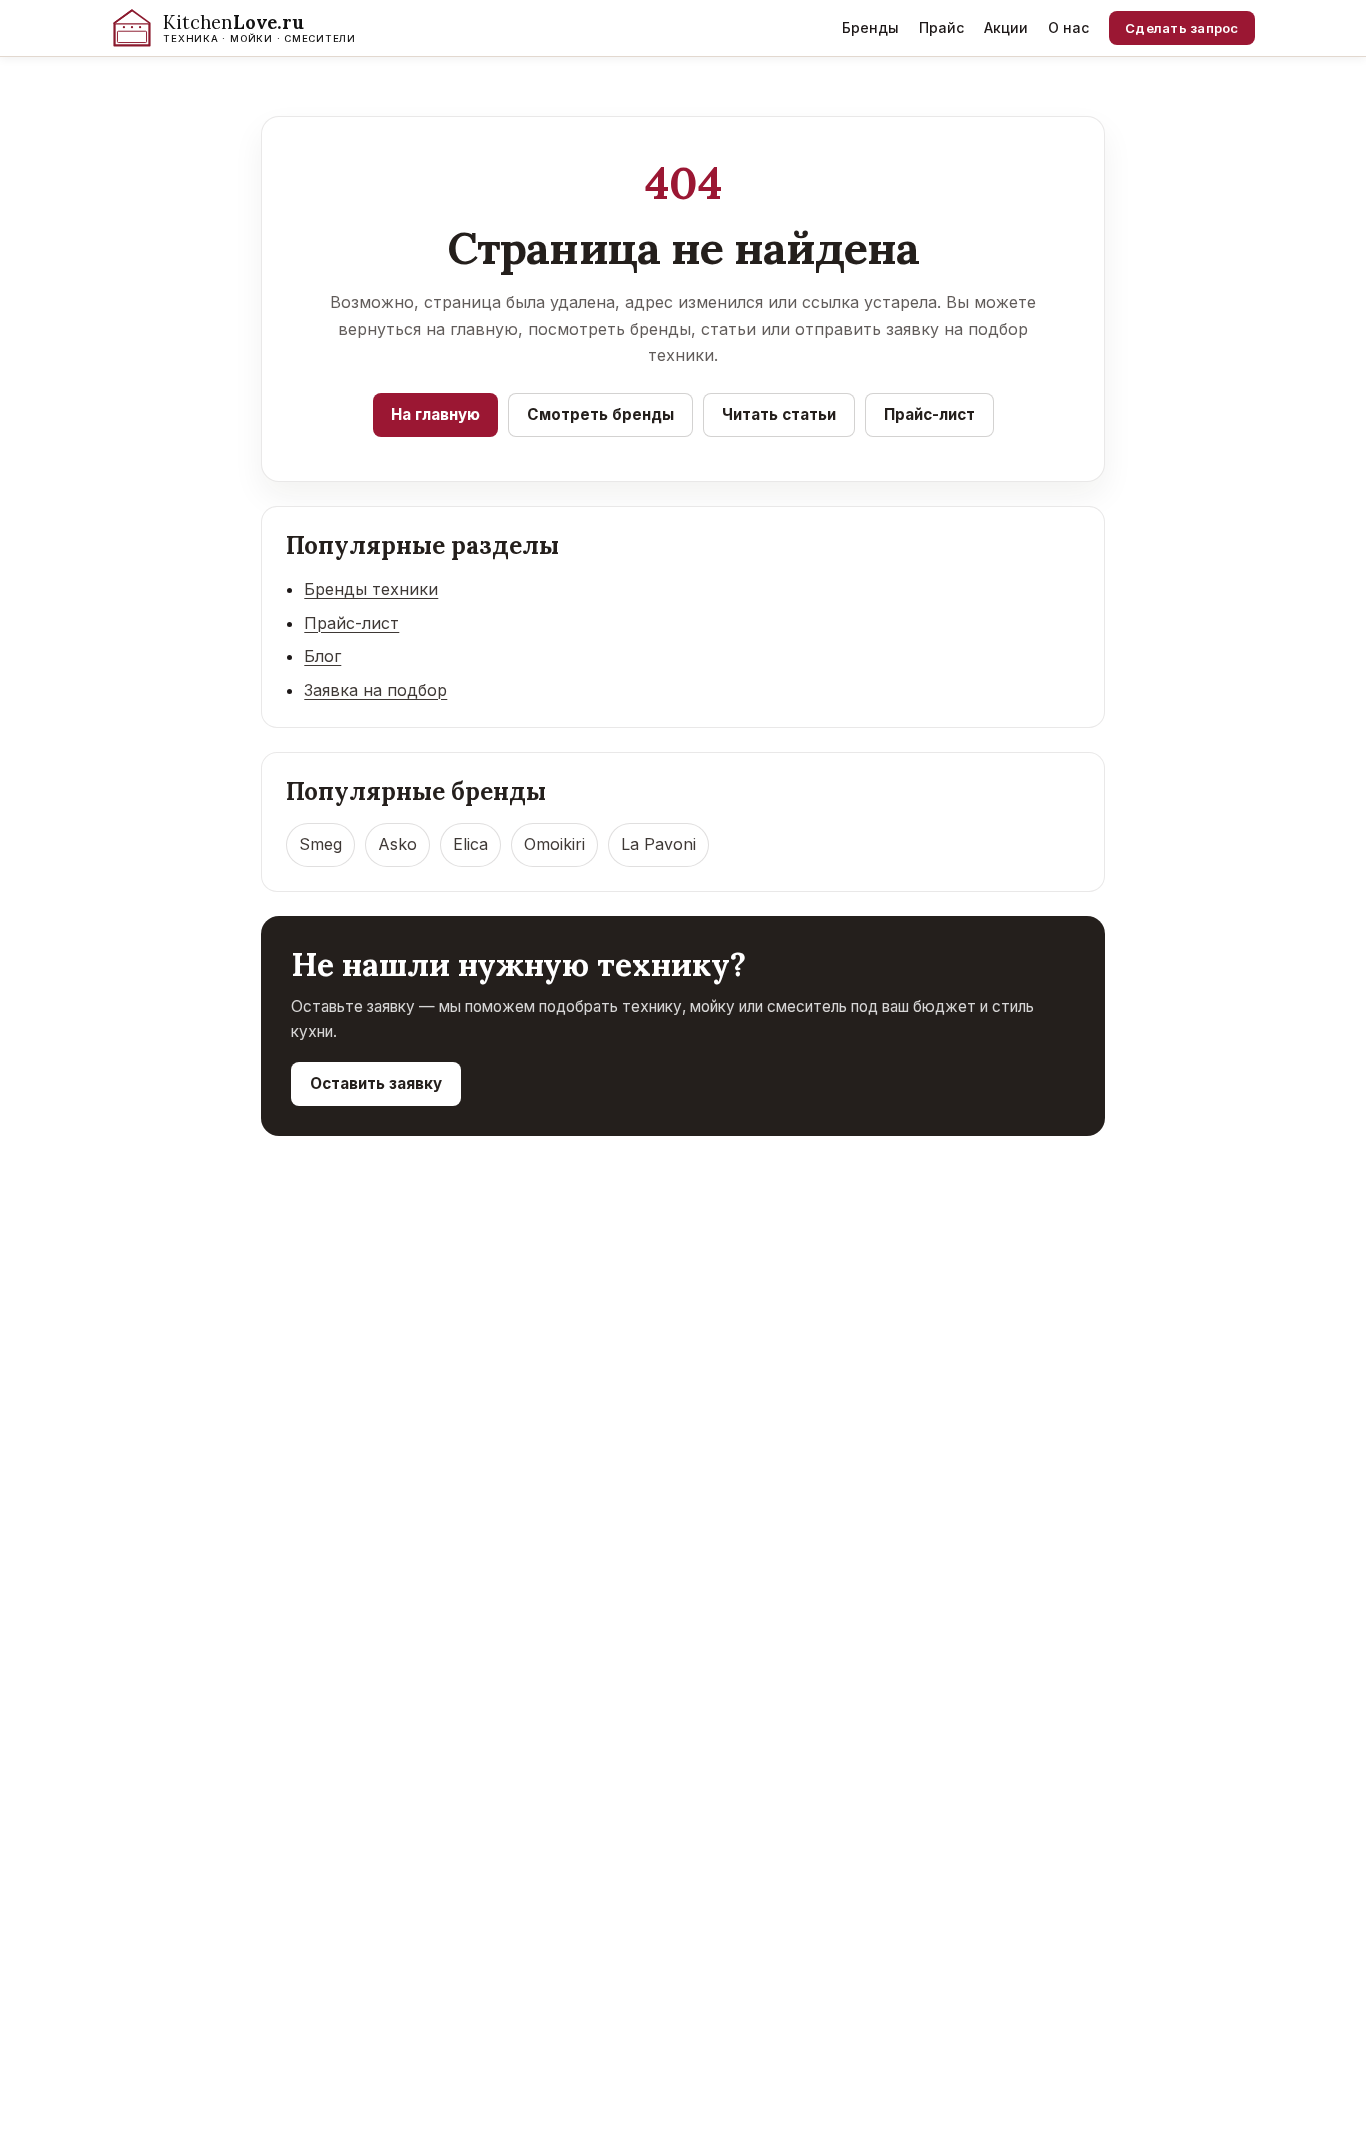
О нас (1068, 27)
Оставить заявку (376, 1083)
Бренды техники (371, 589)
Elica (470, 844)
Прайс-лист (929, 414)
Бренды (870, 27)
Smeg (320, 844)
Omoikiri (554, 844)
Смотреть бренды (600, 414)
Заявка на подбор (375, 690)
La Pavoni (658, 844)
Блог (322, 656)
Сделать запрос (1182, 28)
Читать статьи (779, 414)
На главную (435, 414)
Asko (397, 844)
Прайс (941, 27)
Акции (1006, 27)
